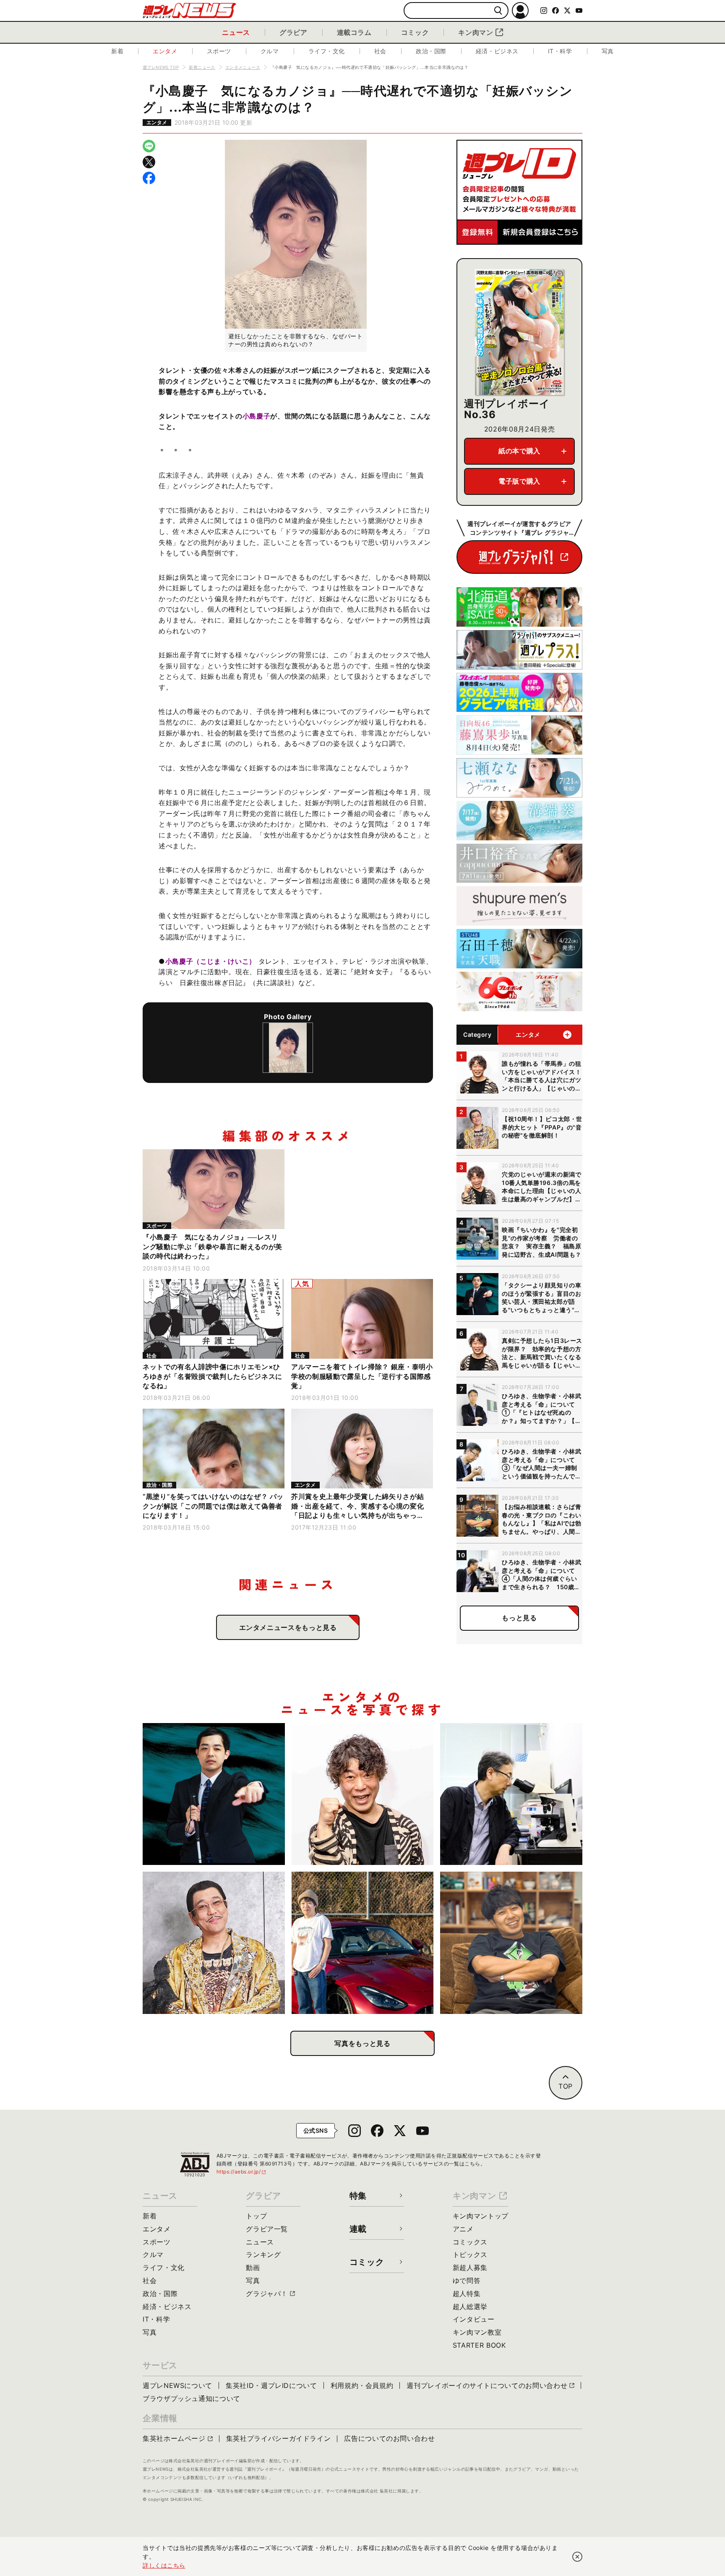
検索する (498, 11)
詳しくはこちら (164, 2565)
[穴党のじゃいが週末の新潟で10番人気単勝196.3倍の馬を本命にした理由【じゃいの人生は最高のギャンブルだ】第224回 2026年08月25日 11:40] (363, 1794)
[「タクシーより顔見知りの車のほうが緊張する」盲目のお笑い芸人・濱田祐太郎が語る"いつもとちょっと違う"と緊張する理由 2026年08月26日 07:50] (214, 1794)
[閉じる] (577, 2557)
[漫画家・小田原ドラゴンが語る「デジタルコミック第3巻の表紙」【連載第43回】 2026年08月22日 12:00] (363, 1943)
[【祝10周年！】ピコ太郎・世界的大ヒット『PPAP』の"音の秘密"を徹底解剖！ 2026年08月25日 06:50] (214, 1943)
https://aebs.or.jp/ (242, 2172)
